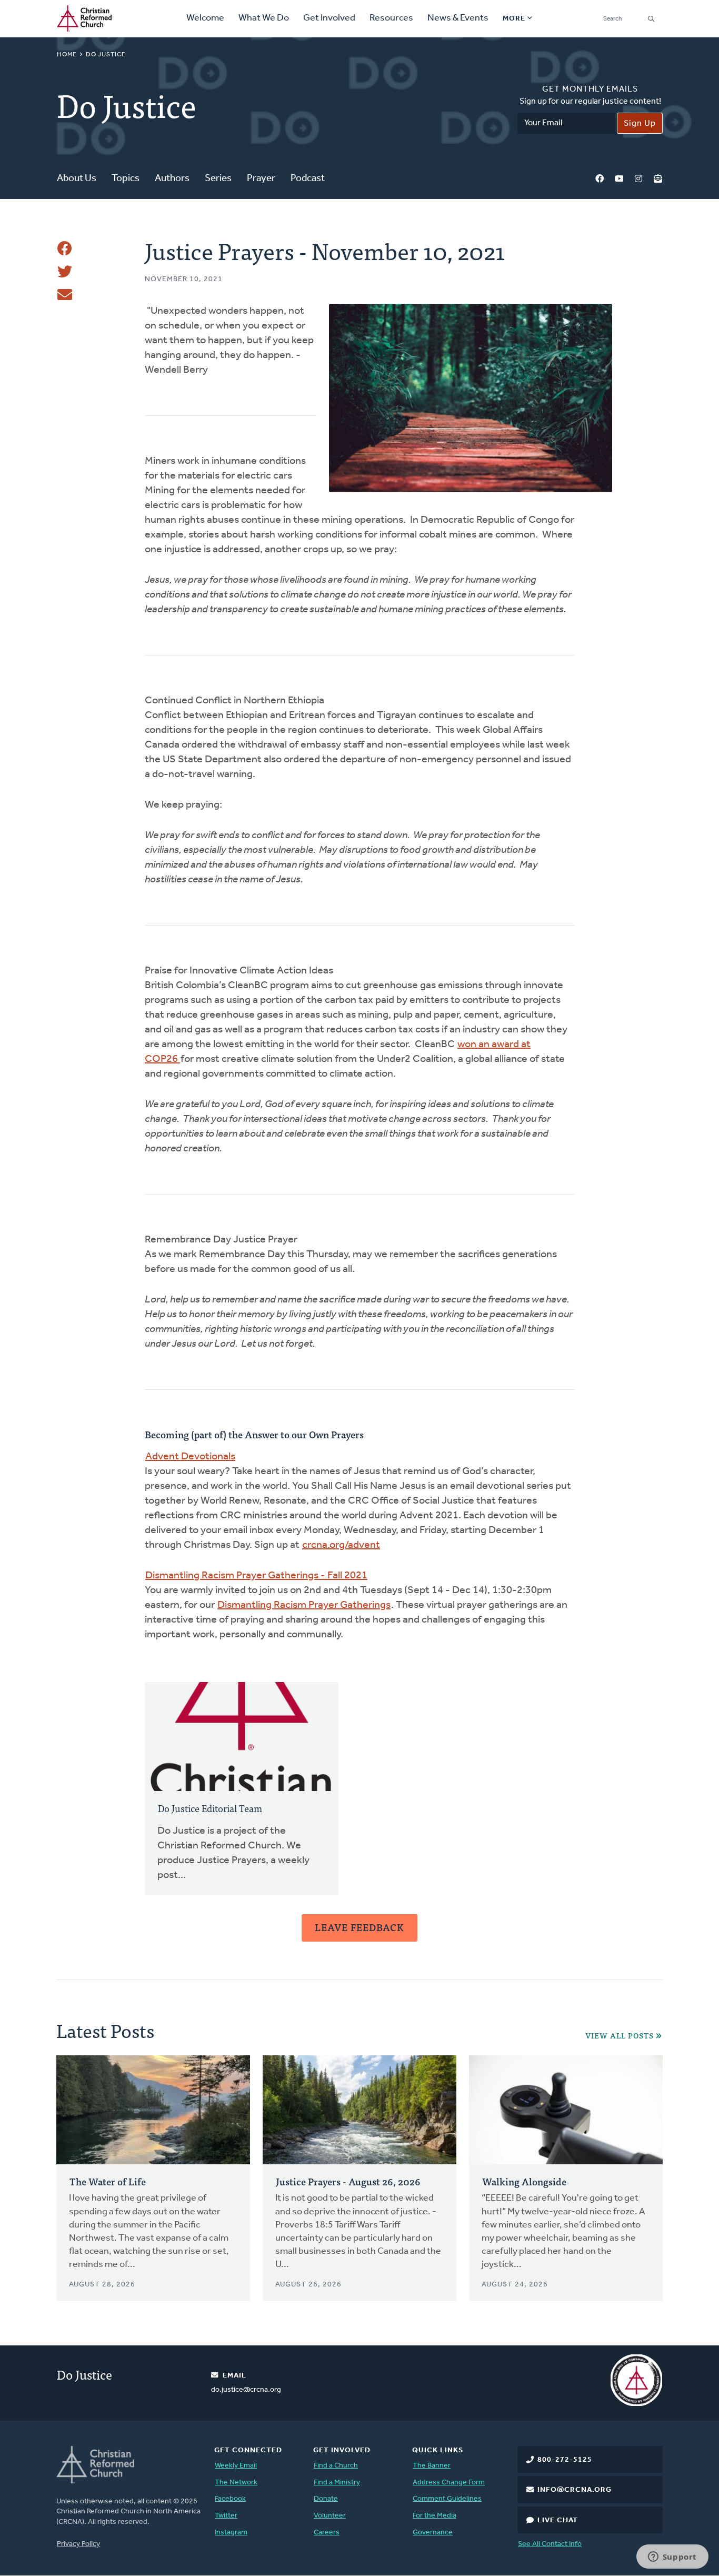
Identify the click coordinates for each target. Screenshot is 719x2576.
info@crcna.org (575, 2490)
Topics (126, 179)
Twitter (226, 2516)
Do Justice (106, 55)
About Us (77, 179)
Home (67, 55)
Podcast (308, 179)
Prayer (261, 179)
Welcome (205, 18)
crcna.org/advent (341, 1545)
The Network (236, 2483)
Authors (172, 179)
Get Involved (329, 18)
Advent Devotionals (190, 1457)
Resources (391, 18)
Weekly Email (236, 2466)
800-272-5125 (565, 2460)
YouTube (619, 179)
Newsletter (658, 179)
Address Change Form (449, 2483)
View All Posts (620, 2036)
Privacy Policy (78, 2544)
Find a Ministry (337, 2483)
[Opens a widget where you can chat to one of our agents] (672, 2558)
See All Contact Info (550, 2544)
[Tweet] (65, 272)
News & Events (458, 18)
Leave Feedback (359, 1927)
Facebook (600, 179)
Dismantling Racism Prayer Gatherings (304, 1605)
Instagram (638, 179)
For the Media (435, 2516)
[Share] (65, 248)
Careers (327, 2533)
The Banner (432, 2466)
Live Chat (558, 2520)
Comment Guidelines (447, 2499)
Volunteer (330, 2516)
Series (218, 179)
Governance (433, 2533)
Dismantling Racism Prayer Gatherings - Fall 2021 (256, 1576)
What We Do (264, 18)
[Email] (65, 295)
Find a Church (336, 2466)
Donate (326, 2499)
